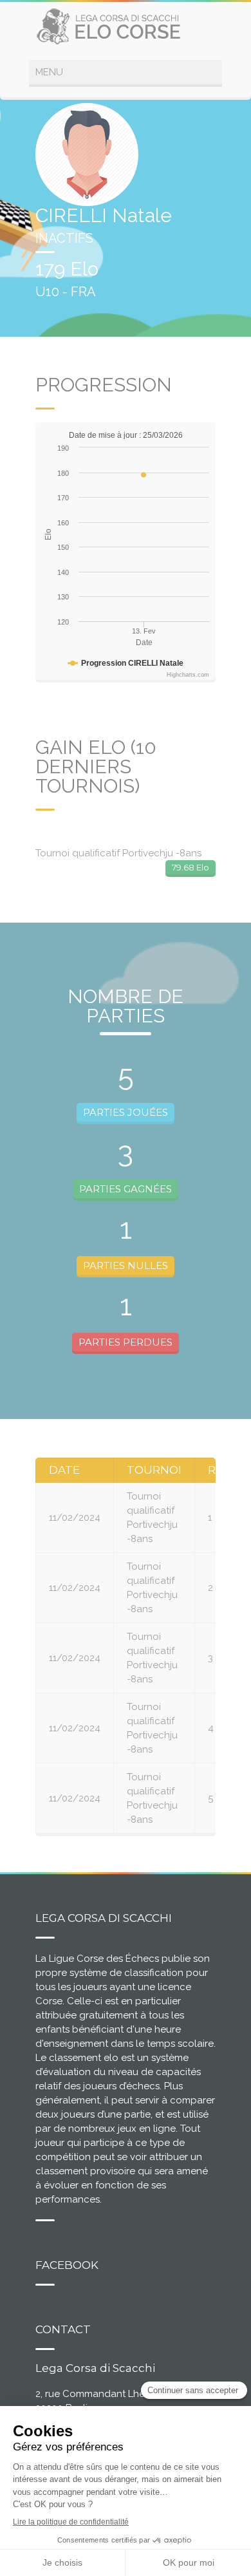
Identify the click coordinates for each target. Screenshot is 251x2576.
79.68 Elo (191, 867)
